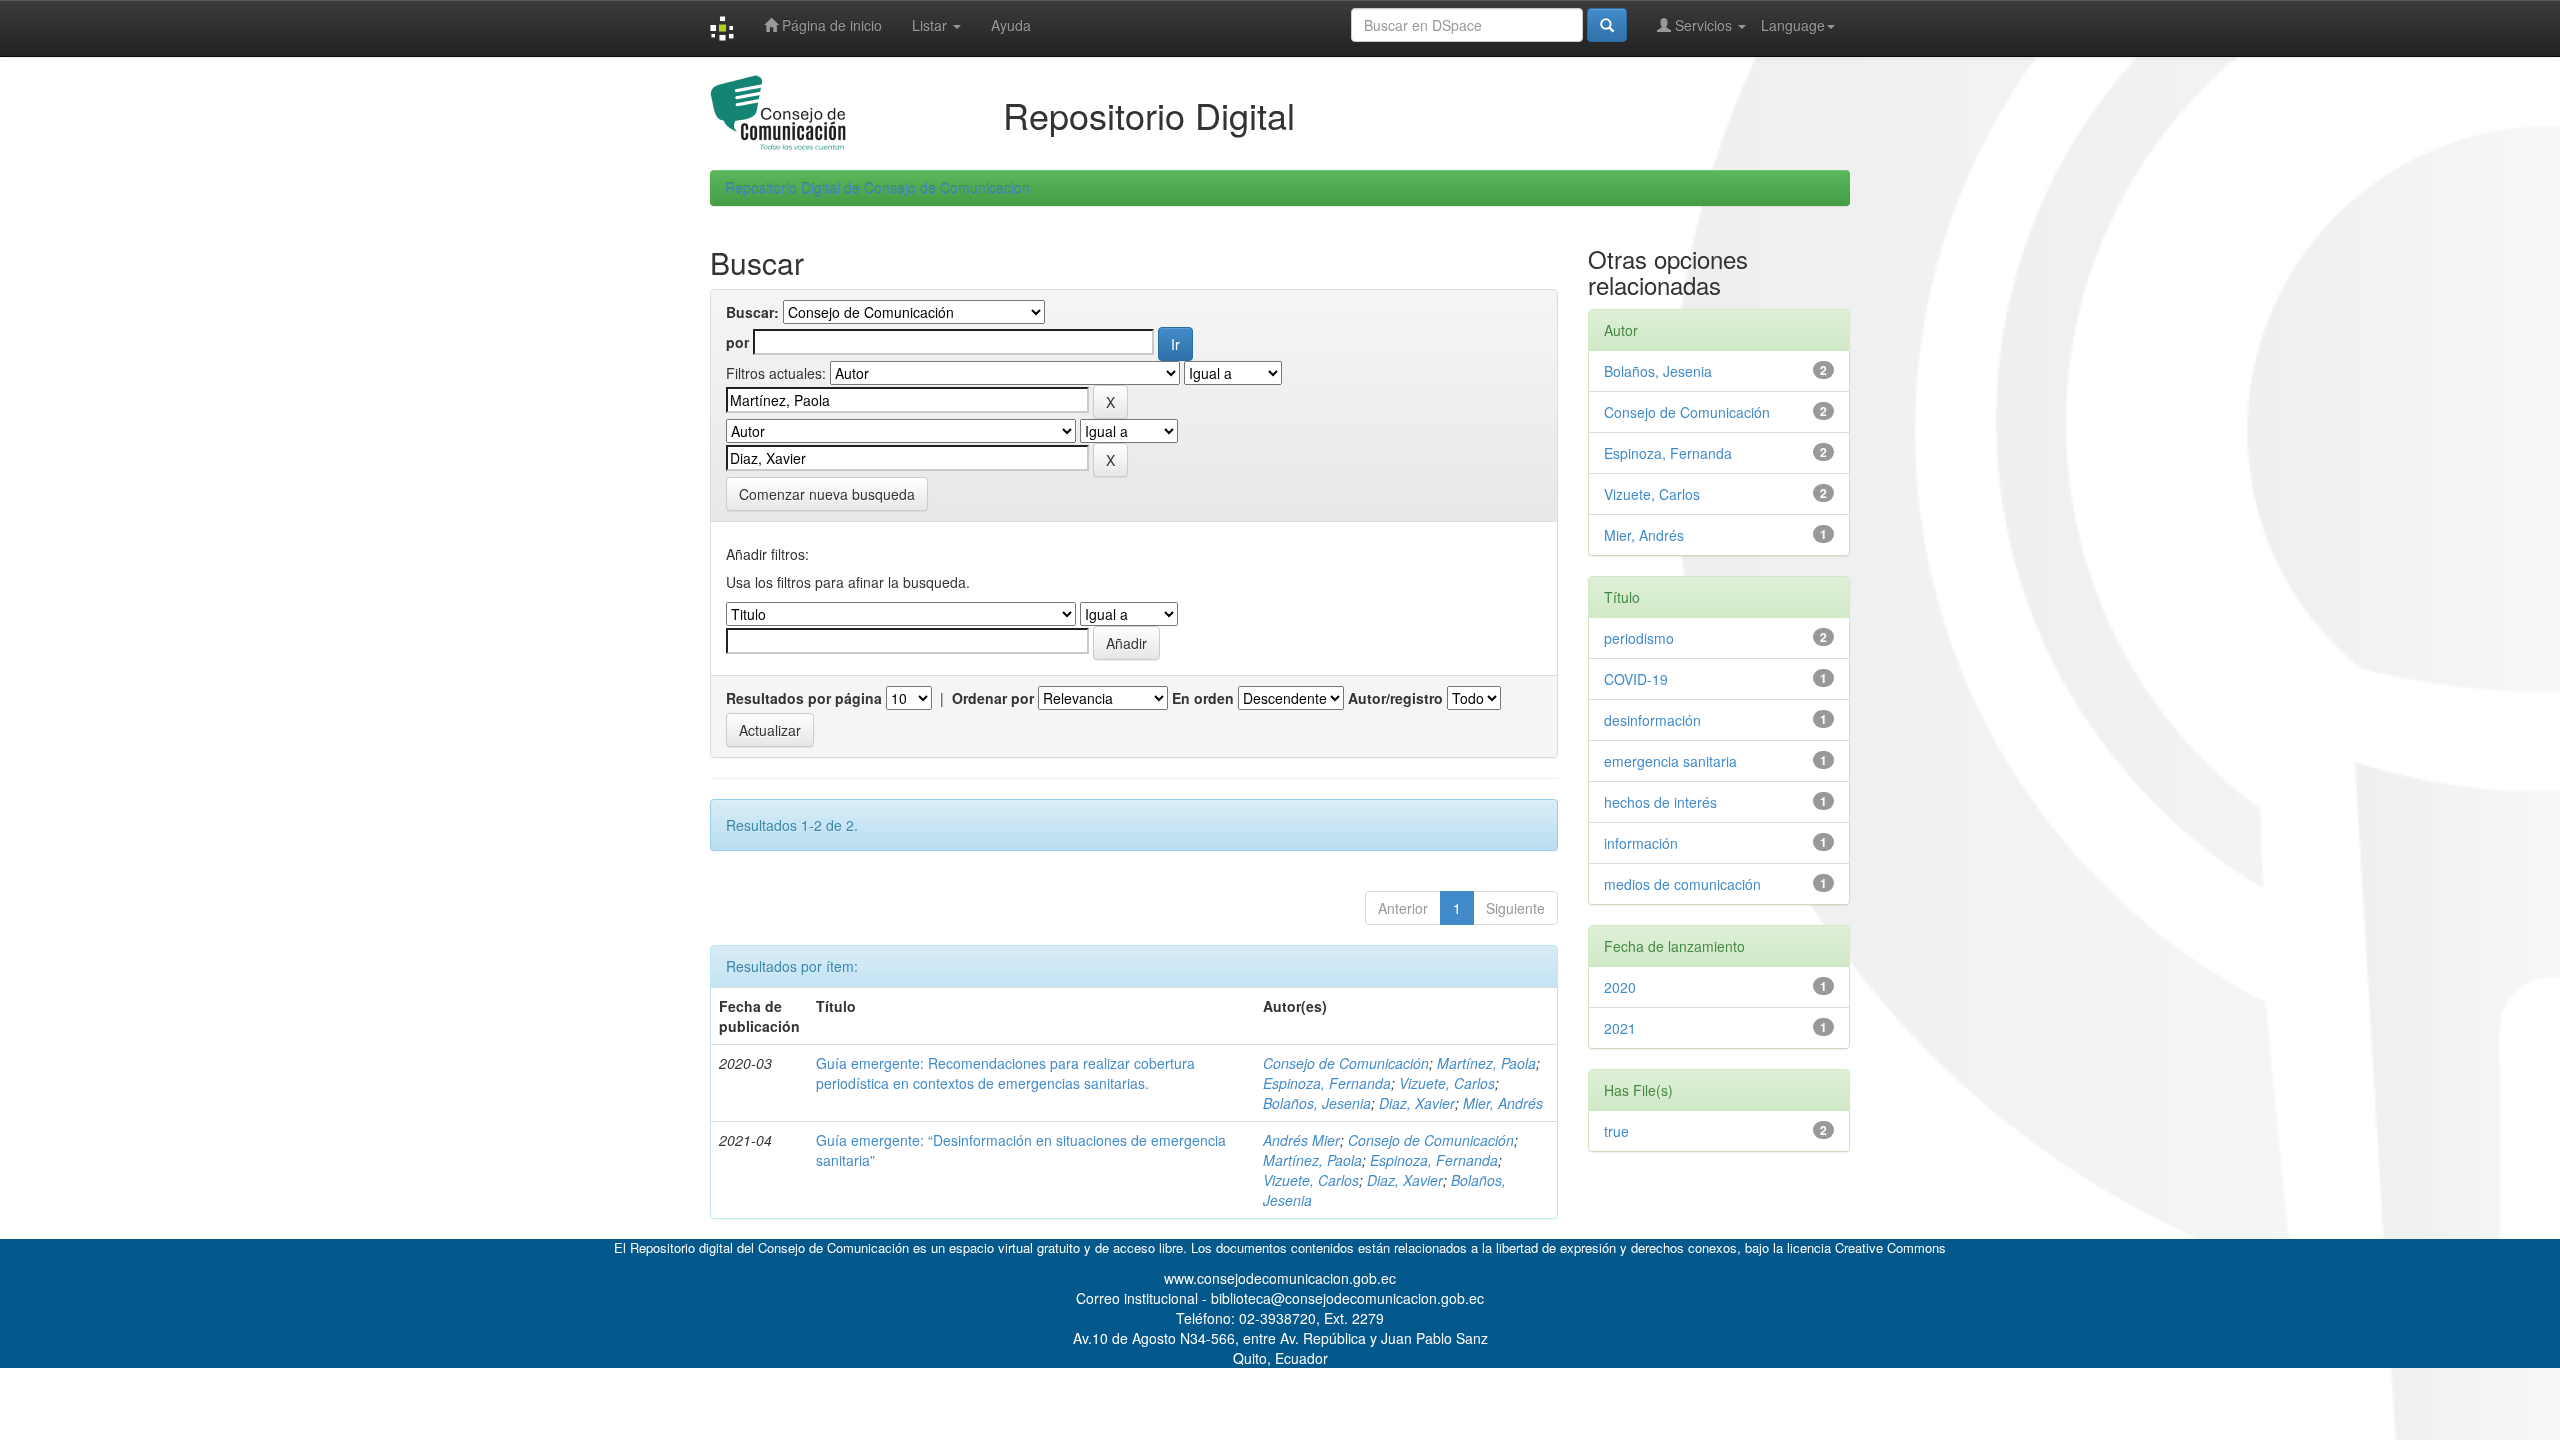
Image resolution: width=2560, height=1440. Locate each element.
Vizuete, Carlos (1447, 1083)
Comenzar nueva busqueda (827, 494)
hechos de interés (1660, 802)
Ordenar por (993, 698)
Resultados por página (804, 698)
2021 (1620, 1028)
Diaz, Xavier (1417, 1103)
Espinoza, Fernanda (1327, 1083)
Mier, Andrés (1503, 1103)
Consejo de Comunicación (1346, 1063)
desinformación (1652, 720)
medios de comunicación (1682, 884)
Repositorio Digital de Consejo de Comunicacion (877, 188)
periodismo (1639, 638)
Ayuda (1011, 25)
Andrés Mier (1301, 1140)
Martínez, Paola (1486, 1063)
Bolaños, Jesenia (1317, 1103)
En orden (1203, 698)
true (1616, 1131)
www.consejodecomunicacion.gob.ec (1280, 1278)
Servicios (1703, 25)
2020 (1620, 987)
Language (1793, 25)
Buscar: (752, 312)
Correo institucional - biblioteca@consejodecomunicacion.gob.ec (1280, 1298)
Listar (931, 25)
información (1641, 843)
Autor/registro (1395, 698)
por (737, 342)
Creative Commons (1890, 1247)
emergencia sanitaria (1670, 761)
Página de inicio (830, 25)
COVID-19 (1636, 679)
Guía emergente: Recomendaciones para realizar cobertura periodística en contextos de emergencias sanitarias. (1005, 1073)
